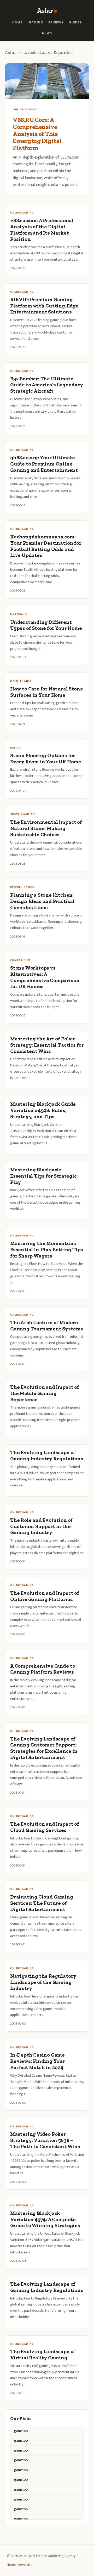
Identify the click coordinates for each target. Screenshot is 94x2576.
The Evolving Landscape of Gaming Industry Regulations (47, 1456)
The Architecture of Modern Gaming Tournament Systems (47, 1326)
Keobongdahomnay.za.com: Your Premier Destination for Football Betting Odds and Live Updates (46, 546)
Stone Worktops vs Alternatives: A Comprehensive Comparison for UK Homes (45, 977)
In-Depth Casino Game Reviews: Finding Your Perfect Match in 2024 (38, 2061)
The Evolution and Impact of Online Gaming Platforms (45, 1596)
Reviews (56, 23)
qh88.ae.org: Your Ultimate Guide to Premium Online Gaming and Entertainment (44, 464)
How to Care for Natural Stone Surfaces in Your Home (46, 692)
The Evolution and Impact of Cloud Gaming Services (45, 1827)
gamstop (21, 2431)
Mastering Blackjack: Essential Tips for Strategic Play (43, 1176)
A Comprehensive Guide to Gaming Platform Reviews (43, 1669)
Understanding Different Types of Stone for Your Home (46, 625)
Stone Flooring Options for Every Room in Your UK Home (46, 759)
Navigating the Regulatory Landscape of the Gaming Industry (43, 1982)
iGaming (35, 23)
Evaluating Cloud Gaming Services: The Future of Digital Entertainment (42, 1903)
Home (17, 23)
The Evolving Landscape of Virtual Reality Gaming (43, 2355)
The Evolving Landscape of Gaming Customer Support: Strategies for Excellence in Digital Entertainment (44, 1748)
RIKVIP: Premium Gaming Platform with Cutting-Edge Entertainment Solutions (44, 306)
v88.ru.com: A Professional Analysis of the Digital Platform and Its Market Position (42, 230)
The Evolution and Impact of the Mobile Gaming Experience (45, 1393)
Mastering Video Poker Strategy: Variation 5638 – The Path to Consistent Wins (45, 2140)
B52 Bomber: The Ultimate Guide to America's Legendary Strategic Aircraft (47, 385)
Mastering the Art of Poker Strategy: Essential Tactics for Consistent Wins (47, 1045)
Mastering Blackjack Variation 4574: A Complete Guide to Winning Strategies (45, 2219)
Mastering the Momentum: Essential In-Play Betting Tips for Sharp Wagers (47, 1250)
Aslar (45, 11)
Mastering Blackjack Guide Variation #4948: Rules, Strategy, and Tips (43, 1110)
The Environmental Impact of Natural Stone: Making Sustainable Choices (46, 828)
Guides (75, 23)
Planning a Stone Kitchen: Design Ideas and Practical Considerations (42, 901)
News (47, 33)
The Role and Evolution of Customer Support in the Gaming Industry (41, 1526)
